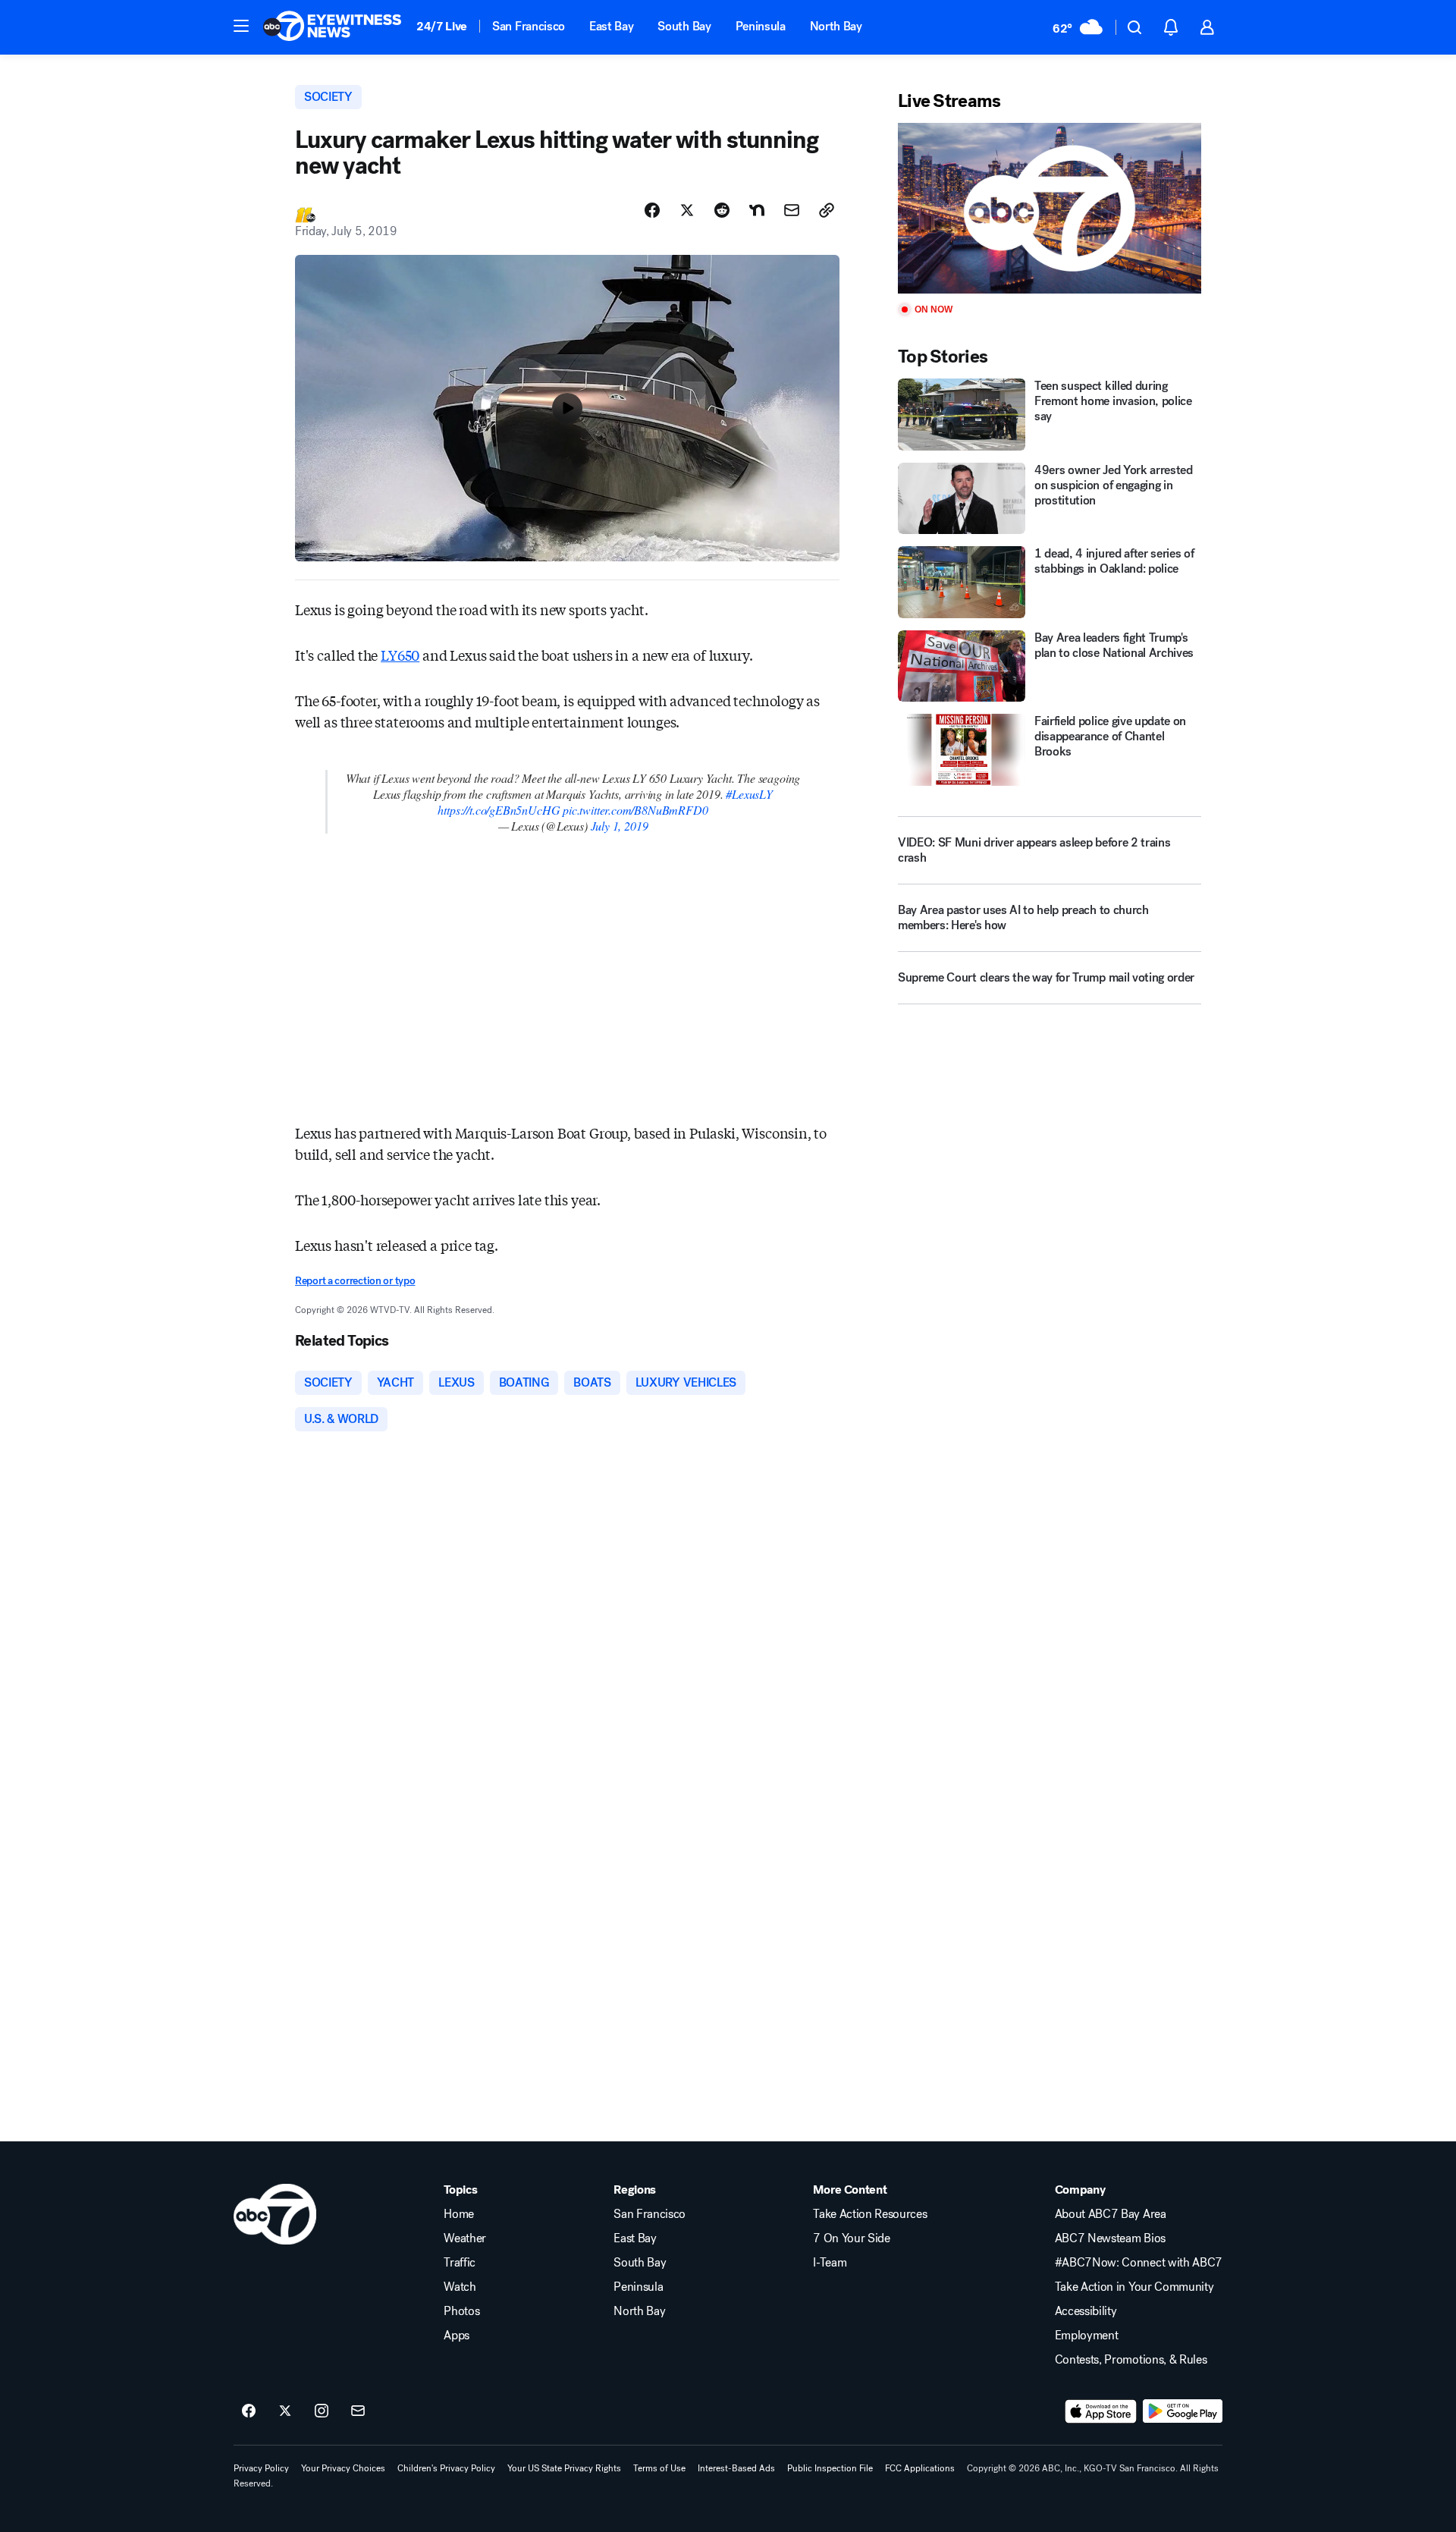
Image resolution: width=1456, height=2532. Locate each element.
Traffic (460, 2263)
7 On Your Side (852, 2238)
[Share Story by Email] (792, 210)
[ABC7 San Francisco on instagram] (322, 2411)
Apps (457, 2336)
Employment (1087, 2336)
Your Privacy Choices (343, 2468)
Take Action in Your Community (1134, 2287)
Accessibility (1086, 2311)
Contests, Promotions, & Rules (1131, 2360)
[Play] (1050, 208)
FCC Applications (920, 2468)
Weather (465, 2238)
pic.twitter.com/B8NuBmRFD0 (635, 810)
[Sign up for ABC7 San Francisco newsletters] (358, 2411)
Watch (460, 2287)
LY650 (400, 655)
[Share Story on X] (687, 210)
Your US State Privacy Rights (564, 2468)
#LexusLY (749, 794)
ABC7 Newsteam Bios (1110, 2238)
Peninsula (761, 26)
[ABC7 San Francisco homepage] (332, 27)
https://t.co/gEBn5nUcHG (499, 810)
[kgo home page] (275, 2214)
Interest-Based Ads (736, 2468)
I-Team (830, 2263)
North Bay (836, 26)
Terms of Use (659, 2468)
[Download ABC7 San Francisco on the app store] (1101, 2411)
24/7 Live (442, 26)
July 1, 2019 (620, 826)
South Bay (684, 26)
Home (459, 2214)
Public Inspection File (830, 2468)
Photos (461, 2311)
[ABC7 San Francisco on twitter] (285, 2411)
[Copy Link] (827, 210)
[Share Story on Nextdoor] (757, 210)
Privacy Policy (261, 2468)
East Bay (611, 26)
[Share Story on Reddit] (722, 210)
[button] (241, 26)
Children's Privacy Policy (446, 2468)
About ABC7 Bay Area (1111, 2214)
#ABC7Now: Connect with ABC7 (1139, 2263)
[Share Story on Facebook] (652, 210)
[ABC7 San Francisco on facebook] (249, 2411)
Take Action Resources (870, 2214)
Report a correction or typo (355, 1281)
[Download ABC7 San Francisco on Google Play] (1183, 2411)
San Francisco (529, 26)
